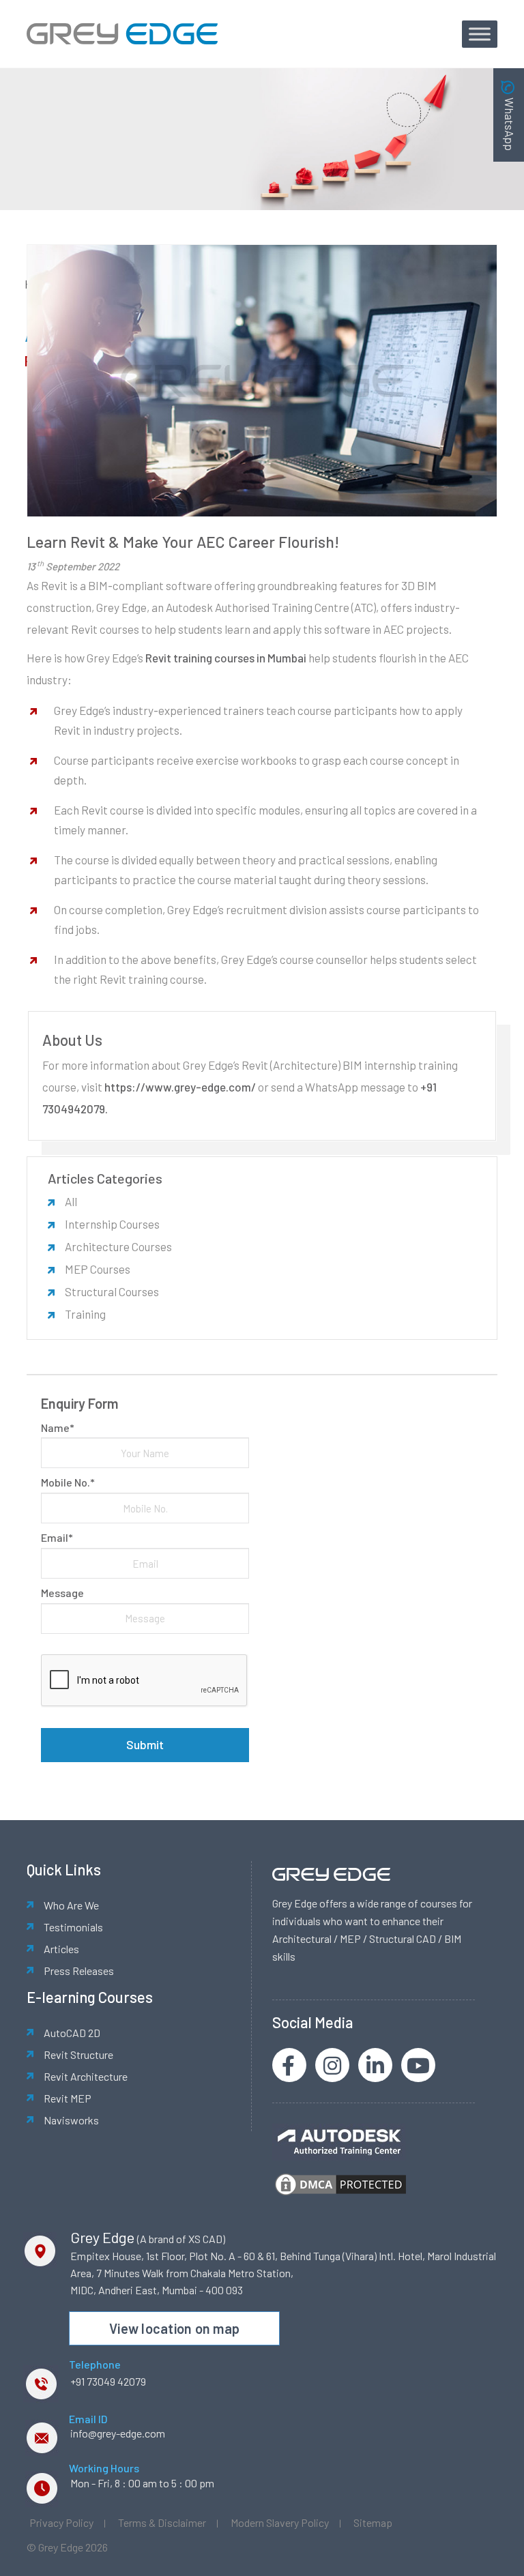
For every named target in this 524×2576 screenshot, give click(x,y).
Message (62, 1593)
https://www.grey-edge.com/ (180, 1087)
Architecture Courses (118, 1246)
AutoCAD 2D (72, 2033)
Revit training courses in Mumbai (226, 658)
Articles (61, 1949)
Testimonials (73, 1927)
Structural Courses (112, 1291)
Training (85, 1314)
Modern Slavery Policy (280, 2522)
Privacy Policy (61, 2522)
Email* (57, 1537)
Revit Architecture (86, 2076)
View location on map (174, 2328)
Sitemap (373, 2522)
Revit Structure (78, 2054)
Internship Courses (112, 1224)
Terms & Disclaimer (162, 2522)
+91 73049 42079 (108, 2381)
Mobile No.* (68, 1482)
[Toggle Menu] (480, 34)
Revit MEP (68, 2098)
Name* (58, 1428)
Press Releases (79, 1971)
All (71, 1201)
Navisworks (71, 2120)
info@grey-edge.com (118, 2433)
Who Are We (71, 1905)
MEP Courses (98, 1269)
